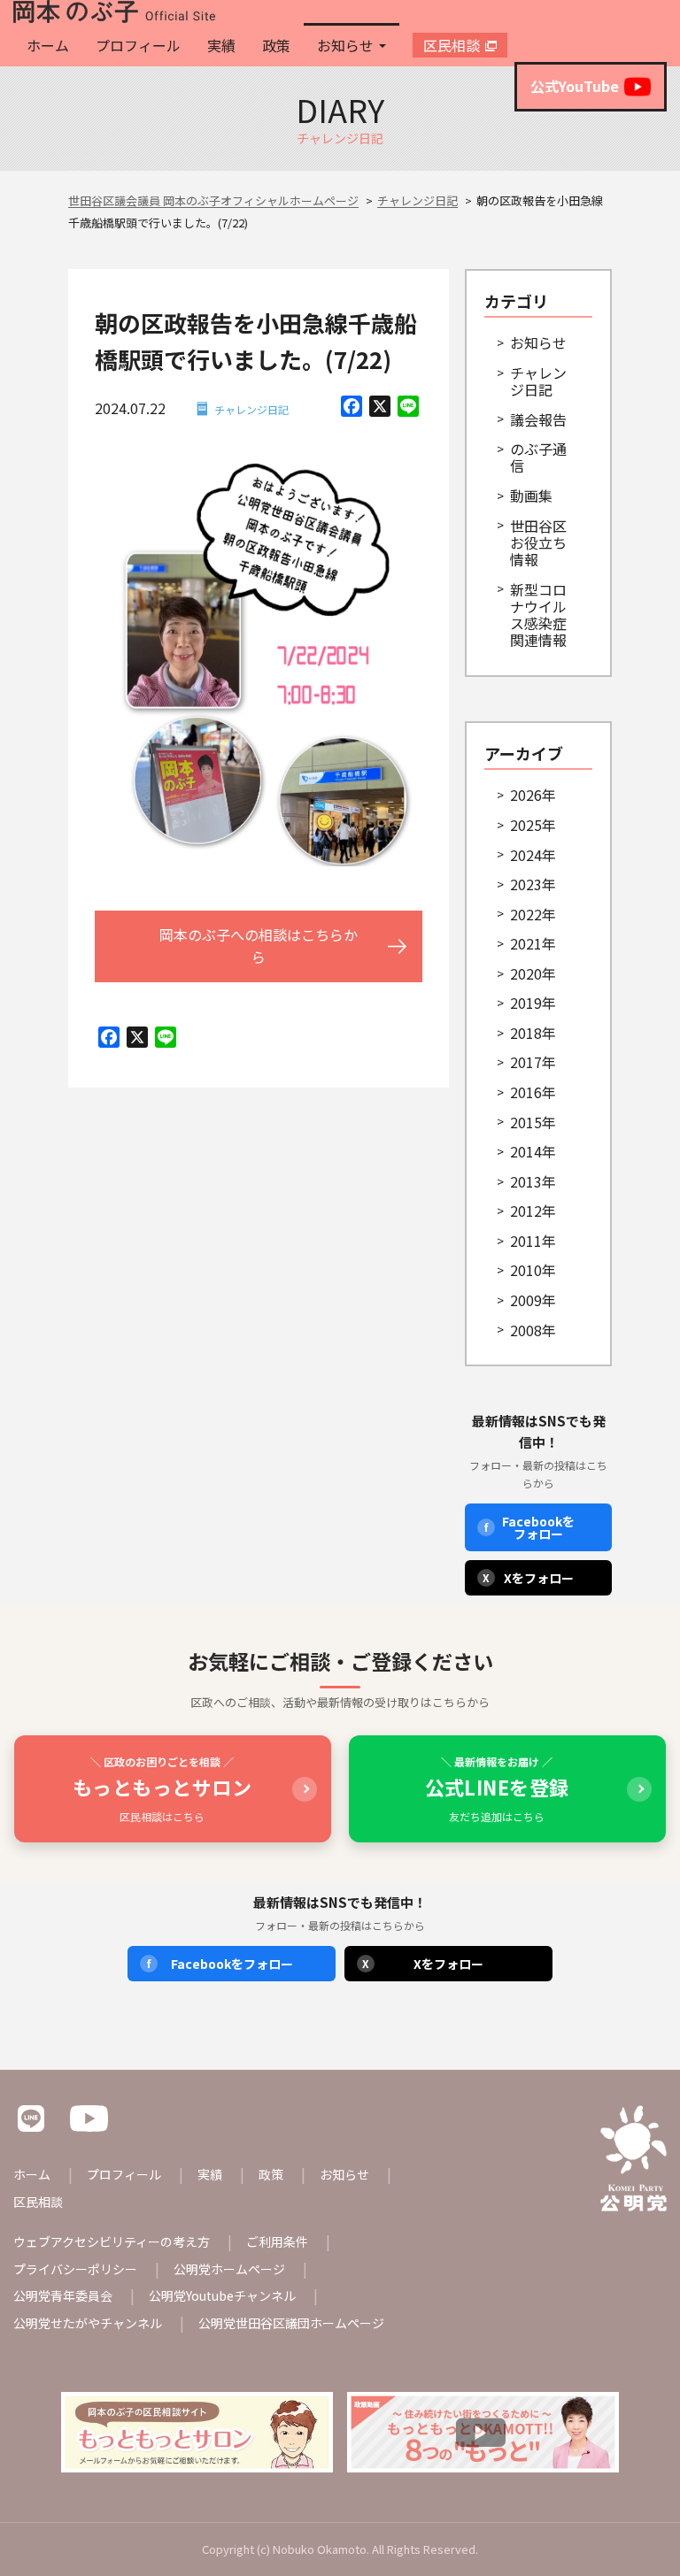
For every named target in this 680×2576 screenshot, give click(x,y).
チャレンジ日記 (251, 409)
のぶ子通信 (538, 457)
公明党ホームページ (229, 2269)
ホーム (48, 45)
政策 (276, 45)
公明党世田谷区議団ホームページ (291, 2323)
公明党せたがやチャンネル (88, 2323)
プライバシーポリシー (75, 2269)
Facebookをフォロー (529, 1527)
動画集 (531, 496)
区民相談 (452, 45)
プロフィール (138, 45)
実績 (221, 45)
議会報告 (538, 419)
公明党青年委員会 (63, 2295)
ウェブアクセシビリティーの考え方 (112, 2242)
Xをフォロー (528, 1578)
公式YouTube (575, 86)
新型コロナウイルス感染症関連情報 (538, 615)
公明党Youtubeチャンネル (222, 2295)
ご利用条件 (277, 2242)
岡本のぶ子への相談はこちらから (259, 946)
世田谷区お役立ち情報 (538, 542)
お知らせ (345, 45)
